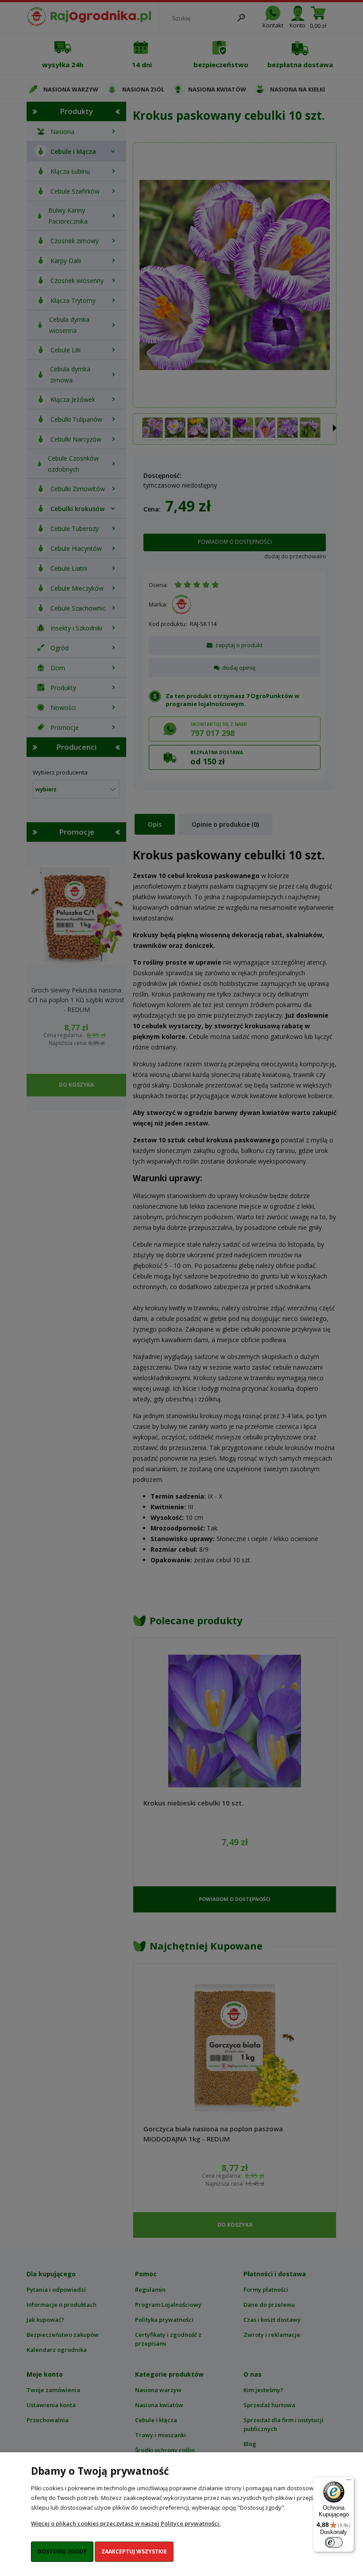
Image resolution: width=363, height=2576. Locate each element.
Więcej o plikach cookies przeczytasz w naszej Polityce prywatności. (126, 2523)
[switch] (334, 2542)
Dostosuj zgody (62, 2551)
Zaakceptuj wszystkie (134, 2551)
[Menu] (349, 2482)
